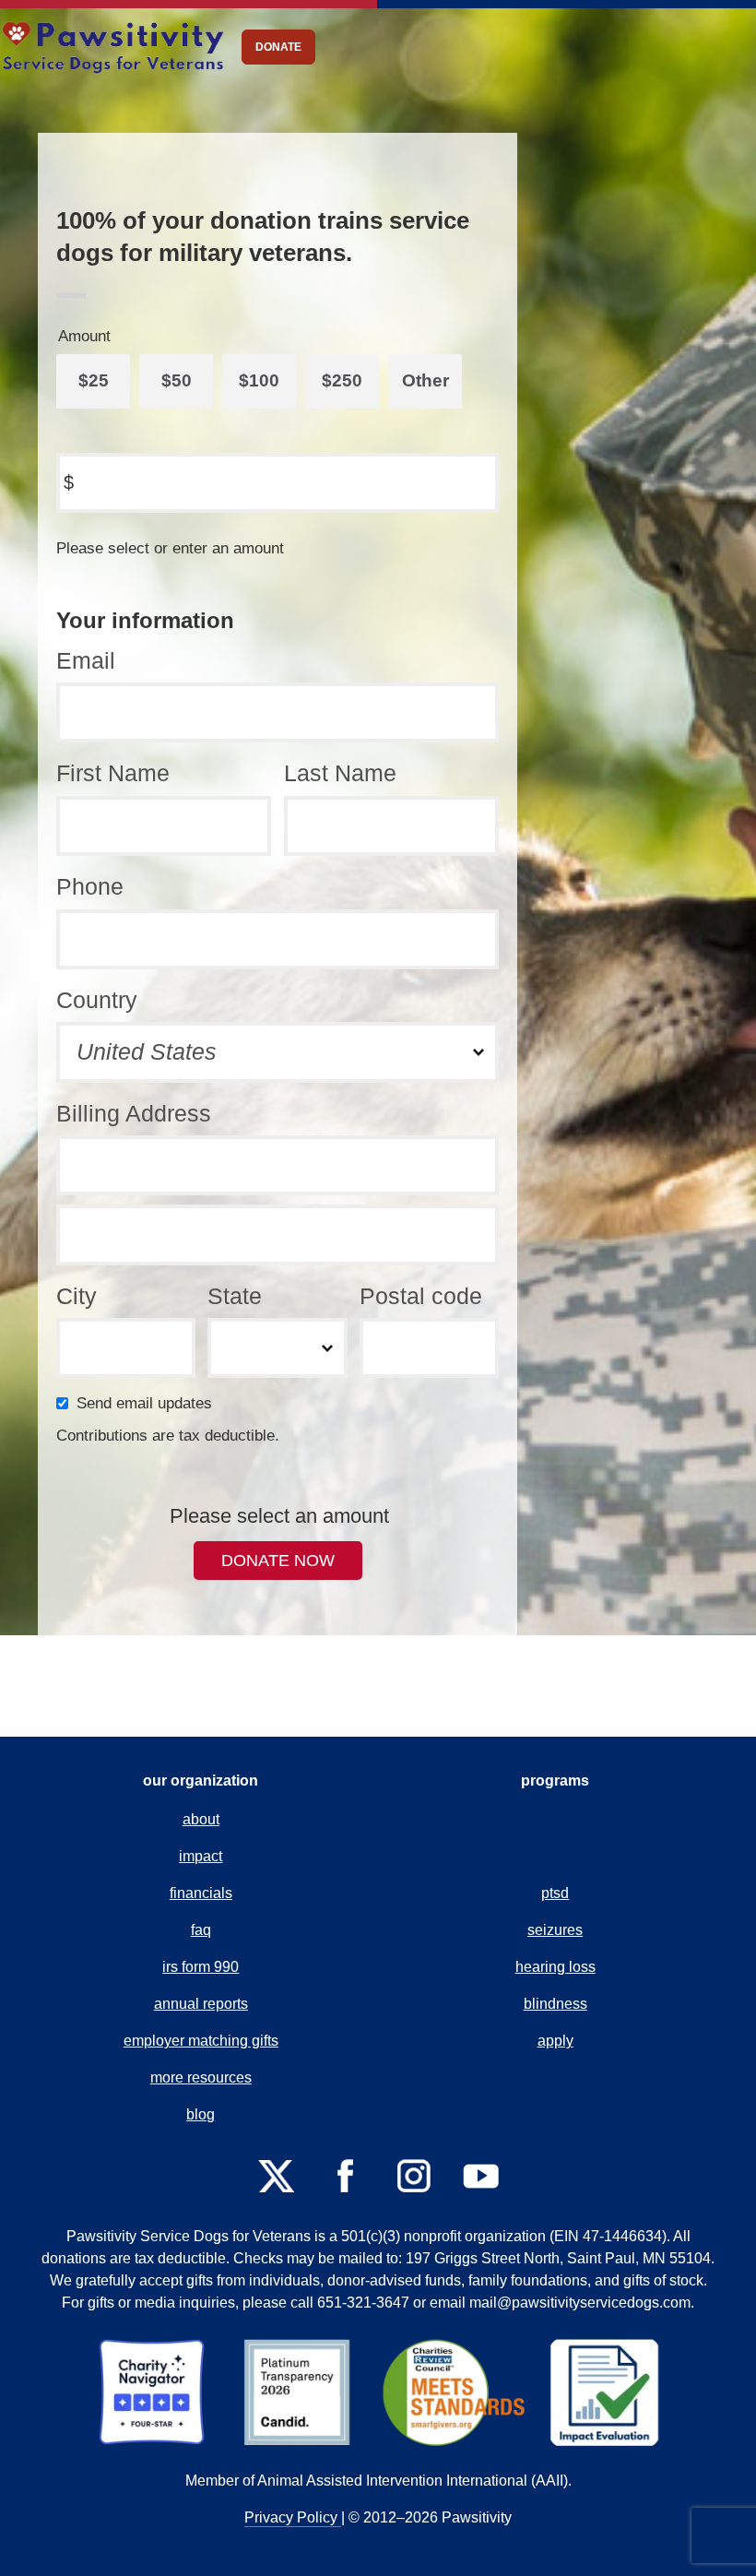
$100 (259, 380)
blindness (555, 2004)
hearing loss (555, 1967)
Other (425, 380)
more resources (201, 2077)
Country (97, 1000)
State (235, 1296)
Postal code (421, 1296)
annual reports (201, 2004)
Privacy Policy (293, 2517)
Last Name (340, 773)
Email (86, 660)
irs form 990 (201, 1967)
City (77, 1296)
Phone (90, 886)
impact (201, 1856)
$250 (342, 380)
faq (201, 1930)
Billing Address (134, 1113)
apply (555, 2041)
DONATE (278, 47)
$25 (94, 380)
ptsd (555, 1893)
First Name (113, 773)
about (201, 1819)
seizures (555, 1930)
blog (201, 2114)
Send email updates (148, 1403)
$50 (177, 380)
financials (201, 1893)
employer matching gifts (201, 2041)
